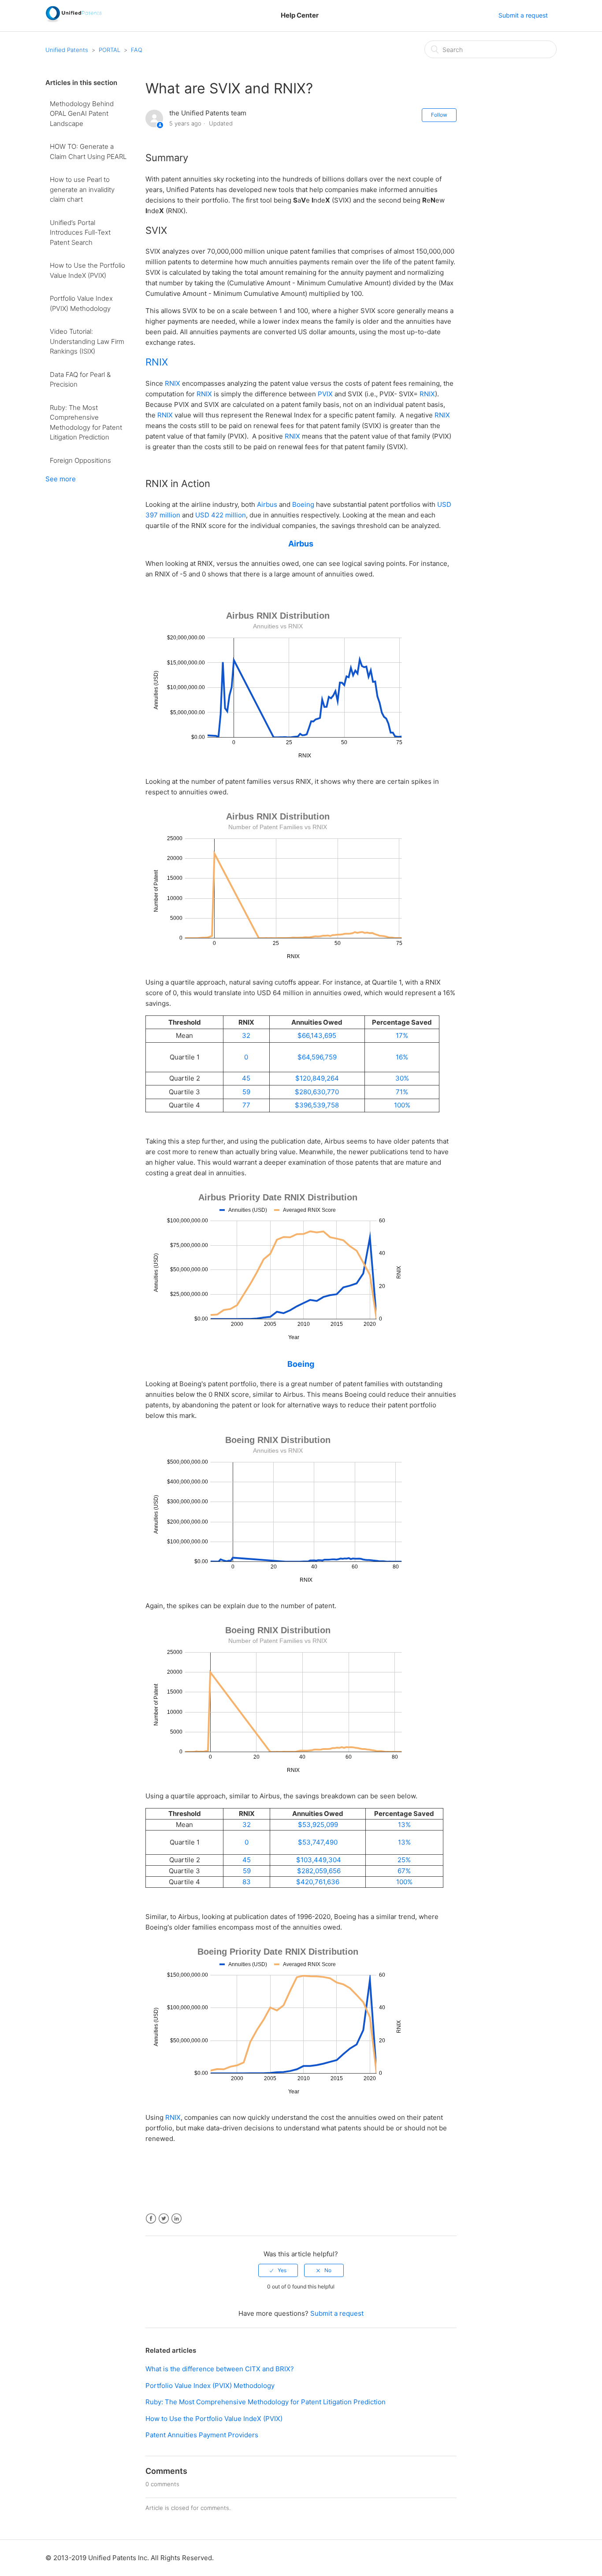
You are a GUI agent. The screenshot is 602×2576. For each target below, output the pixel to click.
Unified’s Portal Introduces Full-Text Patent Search (80, 233)
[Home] (73, 20)
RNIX (157, 362)
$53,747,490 (318, 1842)
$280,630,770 (317, 1092)
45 (246, 1078)
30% (402, 1078)
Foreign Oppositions (80, 460)
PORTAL (110, 50)
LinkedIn (177, 2219)
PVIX (325, 394)
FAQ (137, 50)
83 (247, 1882)
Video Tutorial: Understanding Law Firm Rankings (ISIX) (87, 341)
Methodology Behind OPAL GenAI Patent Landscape (82, 114)
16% (402, 1057)
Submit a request (523, 15)
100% (402, 1105)
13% (404, 1825)
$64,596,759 (317, 1057)
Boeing (303, 504)
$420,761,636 (318, 1882)
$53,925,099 (318, 1825)
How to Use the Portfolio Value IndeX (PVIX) (87, 270)
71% (402, 1092)
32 (246, 1035)
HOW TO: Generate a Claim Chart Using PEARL (88, 151)
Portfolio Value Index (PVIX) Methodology (81, 303)
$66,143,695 (317, 1035)
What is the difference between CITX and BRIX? (220, 2369)
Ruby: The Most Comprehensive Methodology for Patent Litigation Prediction (86, 423)
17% (402, 1035)
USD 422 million (221, 515)
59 (246, 1092)
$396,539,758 (317, 1105)
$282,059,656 (318, 1871)
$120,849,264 (317, 1078)
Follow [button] (439, 115)
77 (246, 1105)
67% (404, 1871)
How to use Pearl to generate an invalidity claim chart (82, 189)
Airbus (267, 504)
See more (61, 479)
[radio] (278, 2270)
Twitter (164, 2219)
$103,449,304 (318, 1860)
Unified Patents (67, 50)
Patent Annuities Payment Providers (202, 2435)
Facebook (151, 2219)
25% (404, 1860)
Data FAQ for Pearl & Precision (80, 380)
